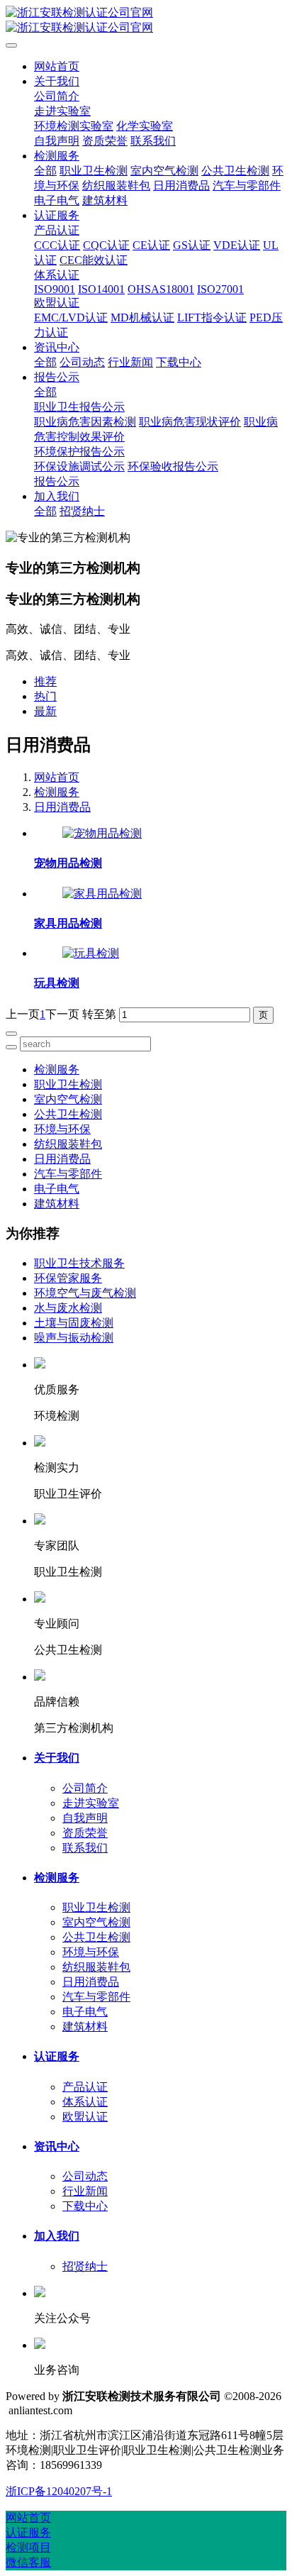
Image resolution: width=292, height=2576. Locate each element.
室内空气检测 (68, 1099)
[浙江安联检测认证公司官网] (146, 21)
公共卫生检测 (68, 1114)
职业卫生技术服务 (79, 1263)
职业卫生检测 (68, 1084)
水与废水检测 (68, 1308)
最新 (45, 711)
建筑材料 (57, 1204)
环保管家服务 (68, 1278)
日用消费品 (62, 807)
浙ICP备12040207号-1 (59, 2491)
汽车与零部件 (68, 1174)
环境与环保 (62, 1129)
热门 (45, 696)
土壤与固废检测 (74, 1323)
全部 (45, 171)
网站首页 (57, 66)
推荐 (45, 681)
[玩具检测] (91, 953)
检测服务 (57, 792)
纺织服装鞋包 (68, 1144)
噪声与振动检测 (74, 1338)
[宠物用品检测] (102, 833)
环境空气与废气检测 (85, 1293)
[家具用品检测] (102, 894)
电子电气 (57, 1189)
